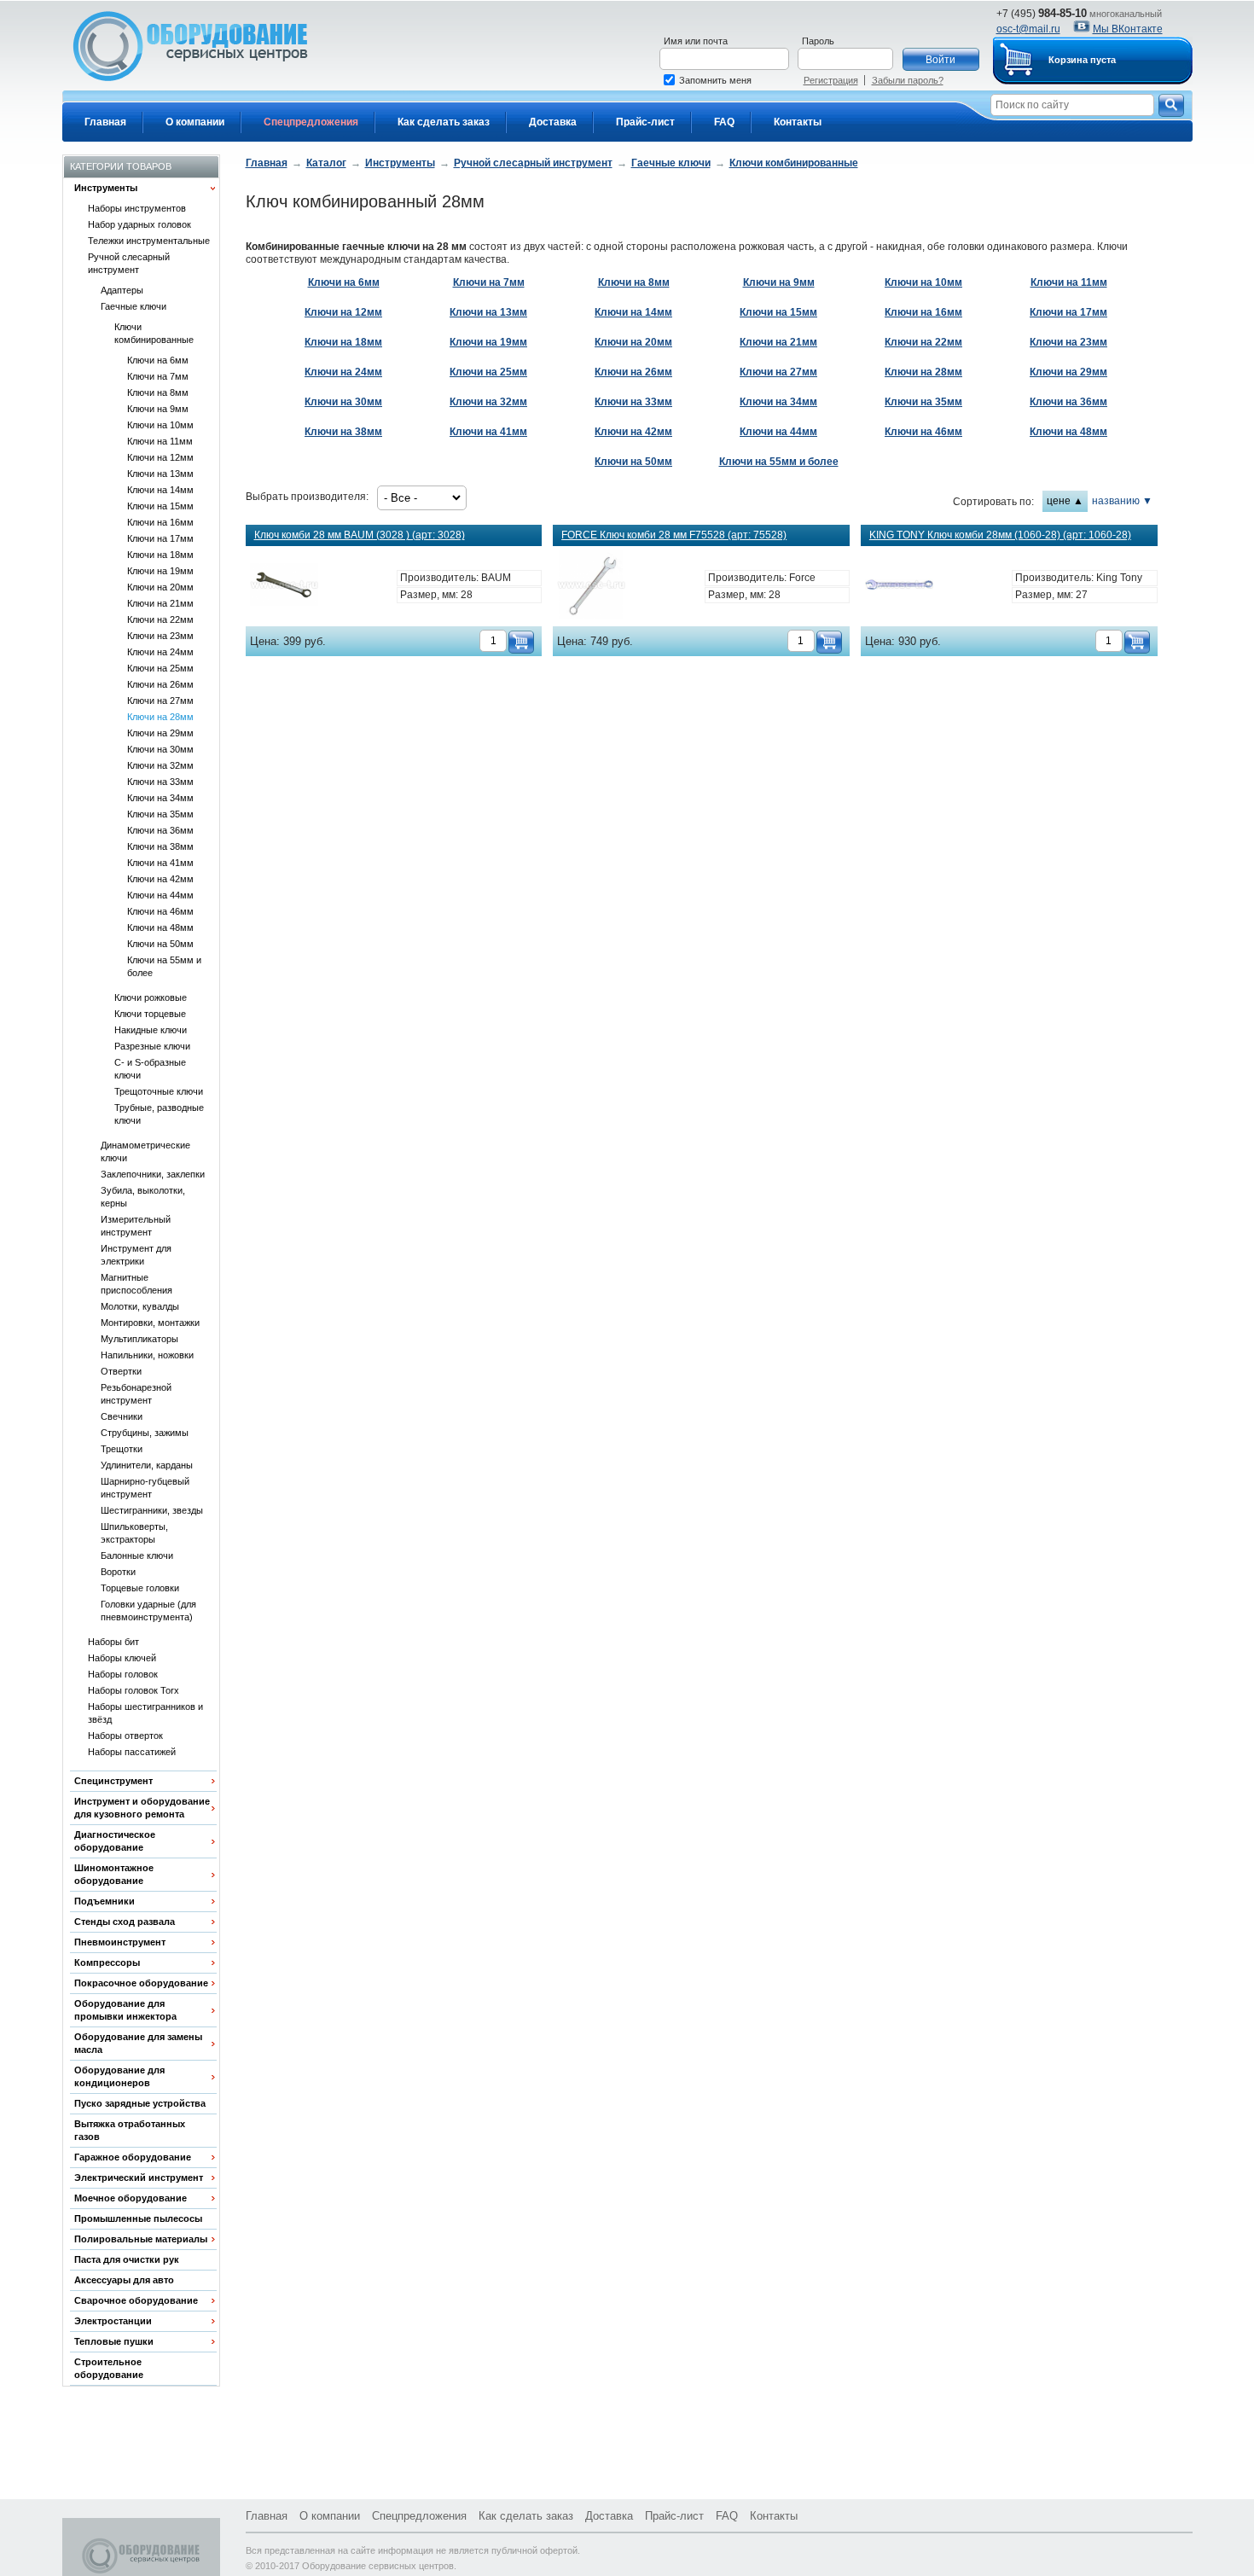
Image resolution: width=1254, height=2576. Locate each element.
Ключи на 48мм (160, 927)
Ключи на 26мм (160, 684)
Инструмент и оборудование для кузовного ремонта (142, 1808)
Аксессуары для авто (124, 2280)
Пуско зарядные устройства (140, 2103)
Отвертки (121, 1371)
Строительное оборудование (109, 2368)
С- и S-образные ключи (150, 1069)
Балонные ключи (137, 1555)
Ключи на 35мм (160, 814)
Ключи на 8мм (158, 393)
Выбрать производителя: (307, 497)
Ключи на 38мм (160, 846)
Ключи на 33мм (160, 782)
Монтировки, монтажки (150, 1323)
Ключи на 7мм (158, 376)
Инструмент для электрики (136, 1255)
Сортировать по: (993, 502)
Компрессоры (107, 1963)
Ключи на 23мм (160, 636)
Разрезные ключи (152, 1046)
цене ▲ (1065, 501)
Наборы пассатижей (132, 1752)
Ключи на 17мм (160, 538)
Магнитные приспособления (136, 1284)
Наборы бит (113, 1642)
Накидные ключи (151, 1030)
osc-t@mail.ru (1028, 29)
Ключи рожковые (151, 997)
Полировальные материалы (141, 2239)
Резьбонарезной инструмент (136, 1394)
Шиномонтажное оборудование (114, 1874)
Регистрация (831, 80)
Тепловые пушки (114, 2341)
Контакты (798, 122)
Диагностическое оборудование (115, 1841)
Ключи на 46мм (160, 911)
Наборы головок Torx (134, 1690)
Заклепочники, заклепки (153, 1174)
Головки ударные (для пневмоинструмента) (148, 1611)
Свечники (122, 1416)
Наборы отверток (125, 1736)
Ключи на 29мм (160, 733)
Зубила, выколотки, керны (143, 1197)
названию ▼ (1122, 501)
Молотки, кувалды (140, 1306)
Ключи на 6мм (158, 360)
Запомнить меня (715, 80)
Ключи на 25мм (160, 668)
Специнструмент (113, 1781)
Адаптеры (122, 290)
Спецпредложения (311, 122)
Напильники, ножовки (147, 1355)
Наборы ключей (122, 1658)
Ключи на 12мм (160, 457)
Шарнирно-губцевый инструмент (145, 1488)
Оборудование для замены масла (138, 2043)
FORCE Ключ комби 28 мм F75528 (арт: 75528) (674, 535)
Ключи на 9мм (158, 409)
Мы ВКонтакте (1128, 29)
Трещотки (122, 1449)
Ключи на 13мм (160, 474)
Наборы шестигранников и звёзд (145, 1713)
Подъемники (104, 1901)
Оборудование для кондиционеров (119, 2076)
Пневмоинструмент (120, 1942)
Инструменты (106, 188)
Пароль (818, 41)
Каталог (326, 163)
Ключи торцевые (150, 1014)
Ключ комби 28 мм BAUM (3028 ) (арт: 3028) (360, 535)
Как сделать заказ (444, 122)
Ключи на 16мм (160, 522)
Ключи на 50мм (160, 944)
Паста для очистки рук (127, 2259)
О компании (195, 122)
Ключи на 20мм (160, 587)
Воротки (118, 1572)
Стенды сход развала (125, 1922)
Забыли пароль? (908, 80)
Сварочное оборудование (136, 2300)
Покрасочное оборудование (141, 1983)
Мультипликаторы (139, 1339)
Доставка (553, 122)
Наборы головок (123, 1674)
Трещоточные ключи (159, 1091)
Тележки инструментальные (149, 241)
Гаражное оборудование (133, 2157)
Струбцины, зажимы (145, 1433)
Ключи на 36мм (160, 830)
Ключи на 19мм (160, 571)
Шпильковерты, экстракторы (134, 1533)
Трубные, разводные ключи (159, 1114)
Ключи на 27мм (160, 701)
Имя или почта (696, 41)
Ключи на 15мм (160, 506)
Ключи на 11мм (160, 441)
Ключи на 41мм (160, 863)
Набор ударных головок (139, 224)
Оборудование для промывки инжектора (125, 2010)
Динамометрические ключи (145, 1151)
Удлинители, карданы (147, 1465)
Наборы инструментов (137, 208)
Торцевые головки (140, 1588)
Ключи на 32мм (160, 765)
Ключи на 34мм (160, 798)
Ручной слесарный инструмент (129, 263)
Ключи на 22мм (160, 619)
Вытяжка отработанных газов (130, 2130)
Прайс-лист (645, 122)
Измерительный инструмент (136, 1226)
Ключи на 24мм (160, 652)
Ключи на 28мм (160, 717)
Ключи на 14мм (160, 490)
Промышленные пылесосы (138, 2218)
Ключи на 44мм (160, 895)
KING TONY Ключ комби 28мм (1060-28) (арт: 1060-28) (1000, 535)
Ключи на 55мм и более (164, 966)
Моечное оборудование (131, 2198)
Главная (105, 122)
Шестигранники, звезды (152, 1510)
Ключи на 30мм (160, 749)
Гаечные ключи (134, 306)
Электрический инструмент (139, 2178)
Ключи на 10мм (160, 425)
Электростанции (113, 2321)
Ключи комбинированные (154, 333)
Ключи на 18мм (160, 555)
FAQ (724, 122)
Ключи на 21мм (160, 603)
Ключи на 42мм (160, 879)
